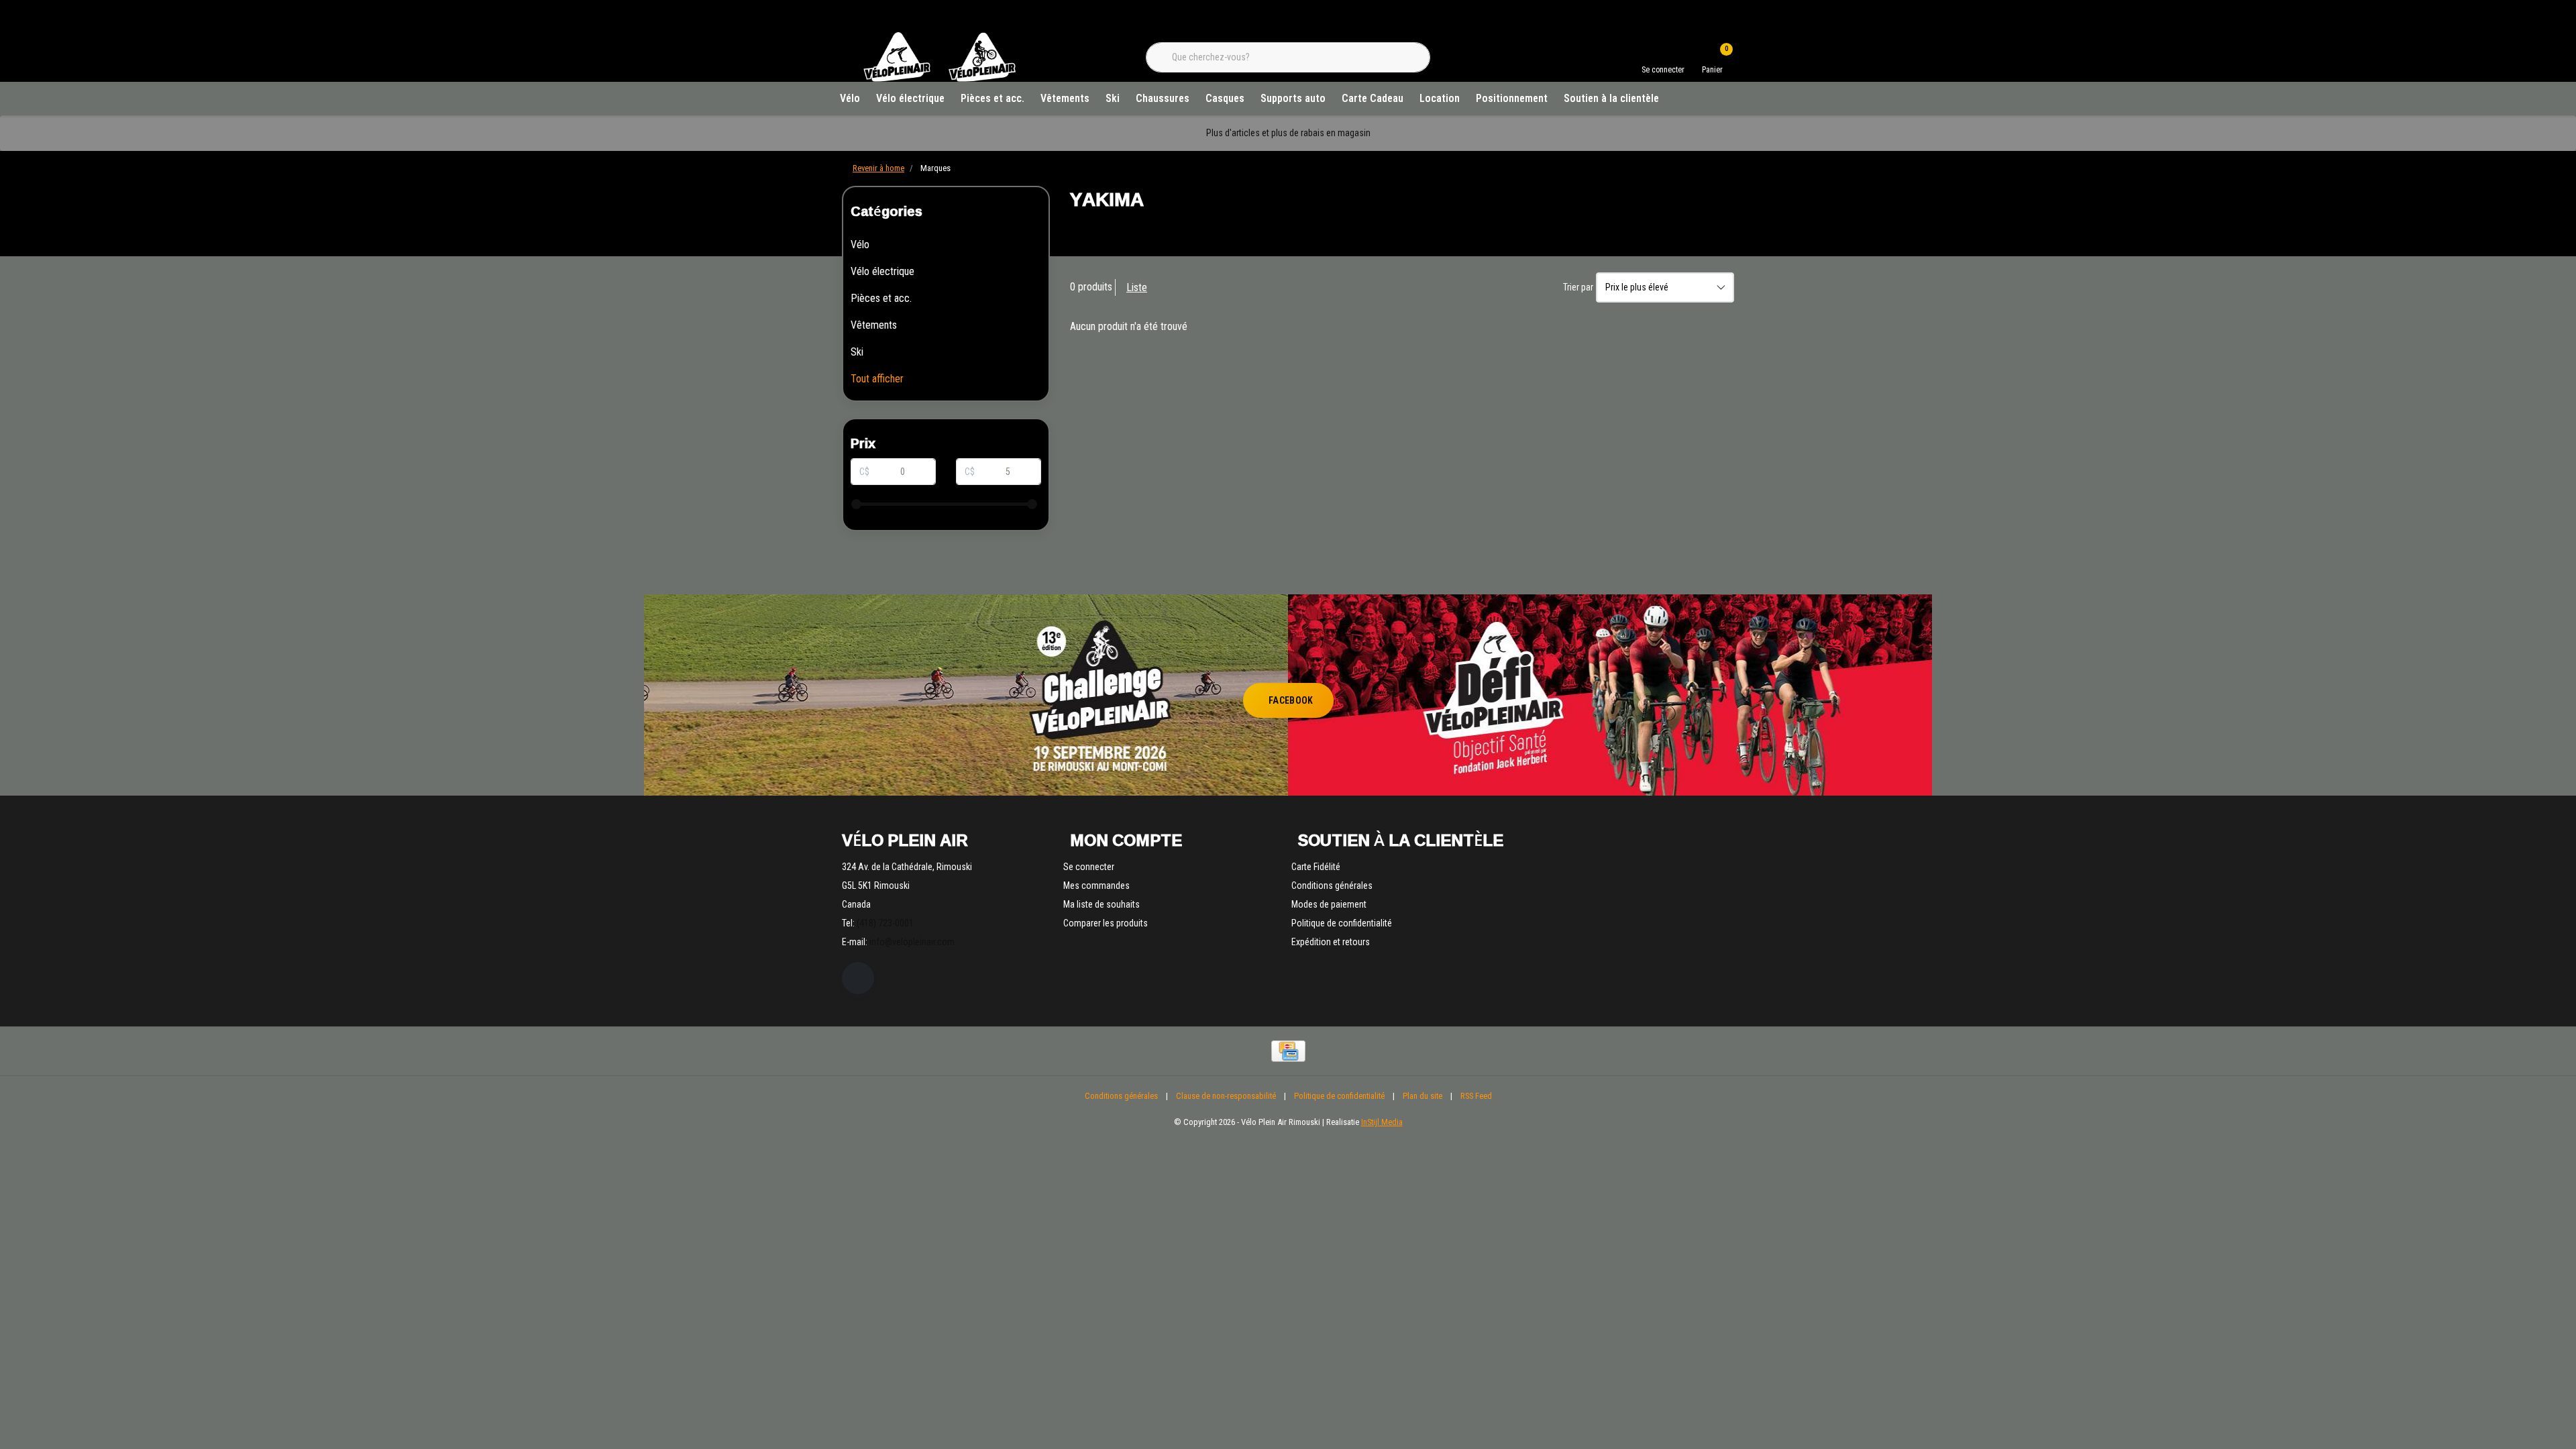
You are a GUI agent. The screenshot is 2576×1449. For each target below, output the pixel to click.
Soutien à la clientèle (1611, 98)
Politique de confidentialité (1339, 1096)
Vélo (850, 98)
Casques (1225, 98)
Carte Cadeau (1373, 98)
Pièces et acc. (992, 98)
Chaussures (1163, 98)
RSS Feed (1476, 1096)
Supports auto (1293, 98)
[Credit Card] (1288, 1051)
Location (1440, 98)
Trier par (1578, 287)
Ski (1113, 98)
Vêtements (1065, 98)
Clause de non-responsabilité (1226, 1096)
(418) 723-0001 (885, 923)
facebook (1291, 700)
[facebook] (858, 978)
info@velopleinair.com (912, 942)
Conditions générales (1121, 1096)
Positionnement (1512, 98)
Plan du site (1423, 1096)
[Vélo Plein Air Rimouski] (939, 80)
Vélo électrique (910, 98)
